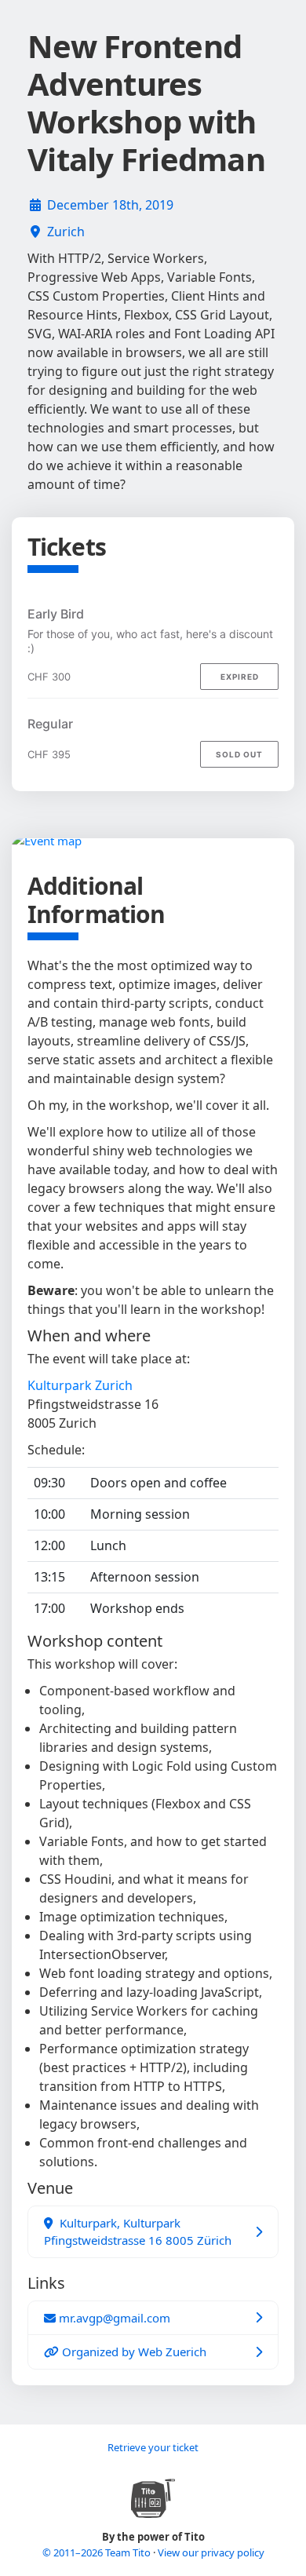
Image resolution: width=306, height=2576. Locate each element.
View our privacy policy (211, 2552)
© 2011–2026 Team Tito (98, 2552)
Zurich (66, 232)
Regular (50, 724)
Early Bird (56, 614)
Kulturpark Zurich (80, 1385)
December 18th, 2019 (110, 205)
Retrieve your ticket (153, 2447)
